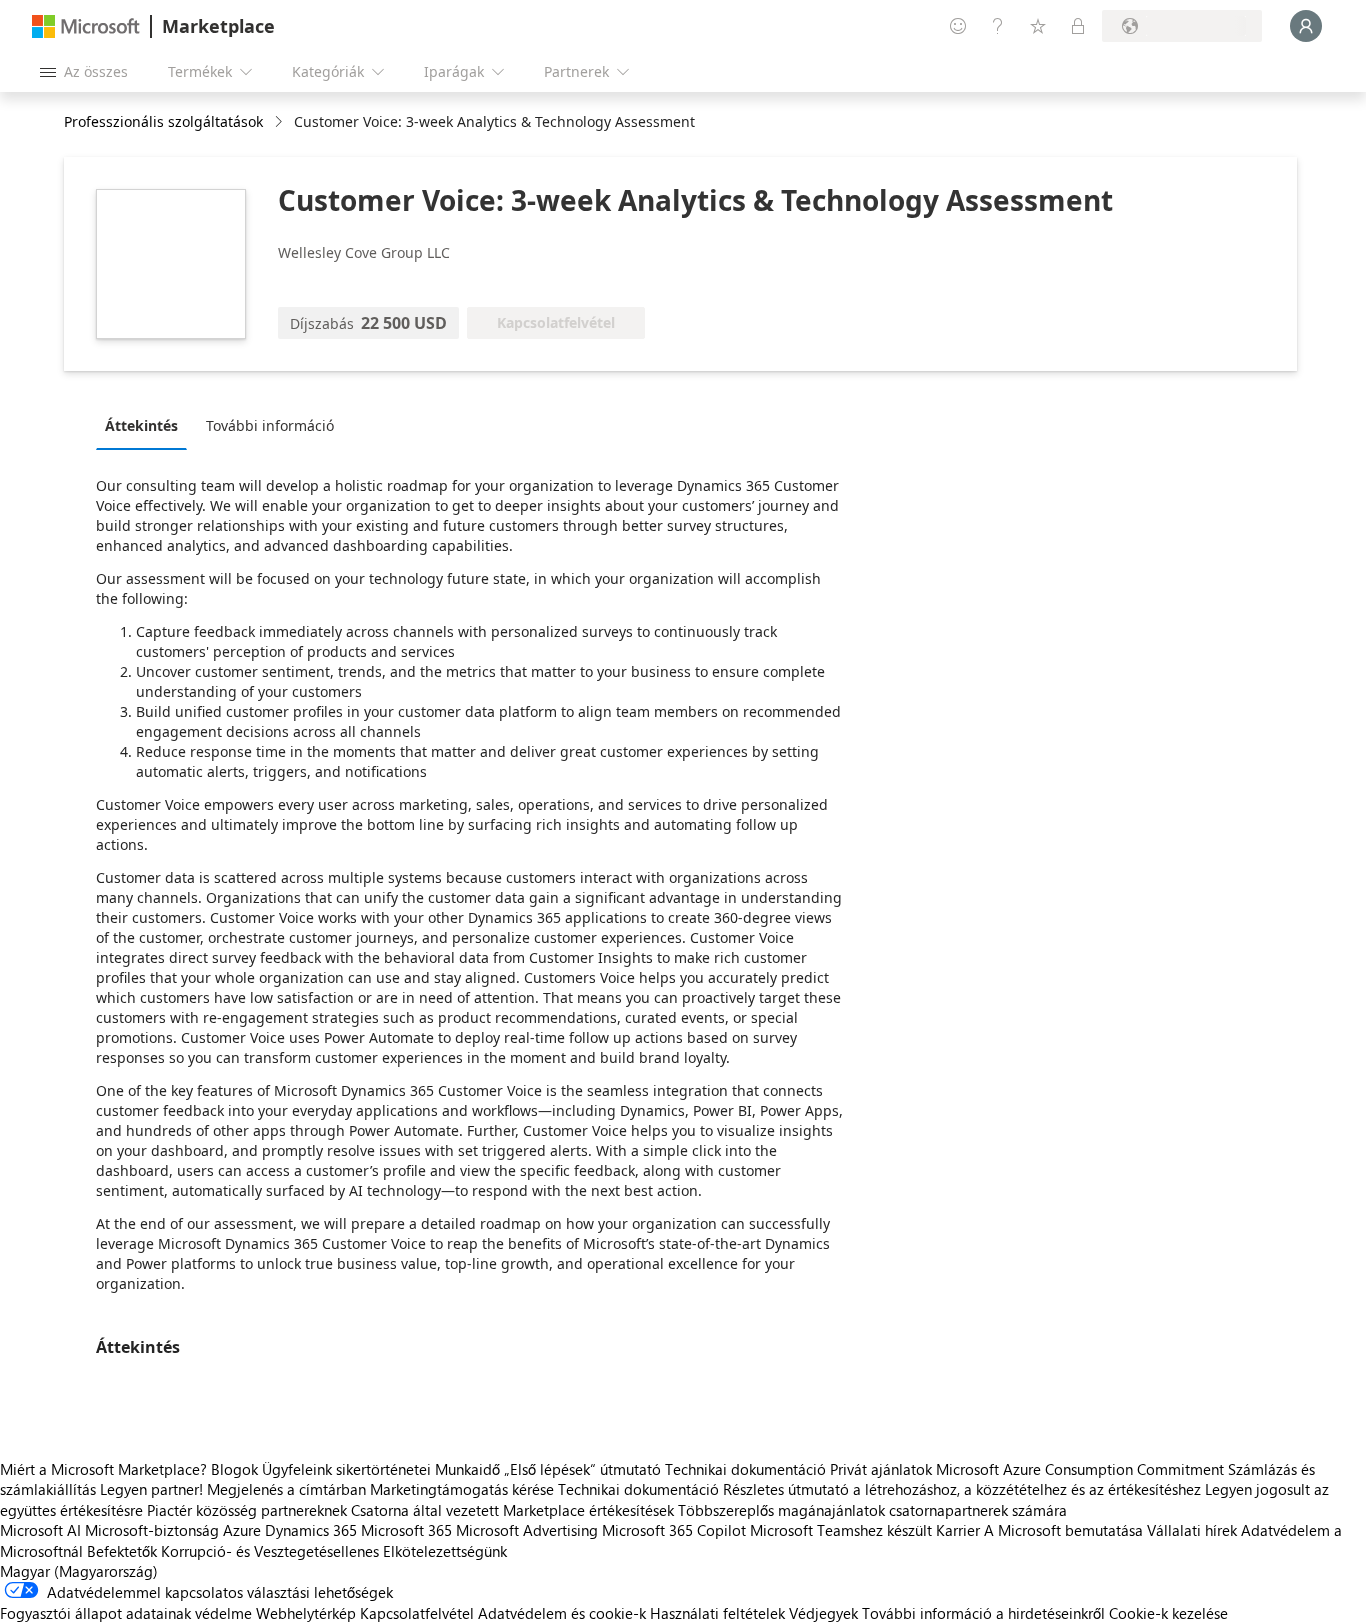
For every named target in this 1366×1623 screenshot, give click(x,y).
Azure (242, 1530)
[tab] (146, 425)
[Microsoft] (86, 26)
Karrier (958, 1530)
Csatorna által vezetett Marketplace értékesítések (512, 1510)
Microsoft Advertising (527, 1530)
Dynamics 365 (311, 1530)
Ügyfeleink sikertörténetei (346, 1469)
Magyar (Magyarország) (79, 1571)
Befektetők (122, 1551)
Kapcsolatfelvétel (417, 1613)
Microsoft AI (40, 1530)
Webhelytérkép (306, 1613)
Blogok (234, 1469)
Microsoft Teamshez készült (841, 1530)
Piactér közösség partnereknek (247, 1510)
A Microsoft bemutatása (1063, 1530)
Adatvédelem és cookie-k (562, 1613)
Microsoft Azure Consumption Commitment (1082, 1469)
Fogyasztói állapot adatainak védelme (126, 1613)
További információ (270, 425)
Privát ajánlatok (881, 1469)
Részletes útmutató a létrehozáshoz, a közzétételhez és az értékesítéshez (962, 1489)
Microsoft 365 (406, 1530)
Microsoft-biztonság (152, 1530)
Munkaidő (467, 1469)
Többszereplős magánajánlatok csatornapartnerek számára (872, 1510)
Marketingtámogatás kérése (462, 1489)
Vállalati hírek (1192, 1530)
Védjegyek (823, 1613)
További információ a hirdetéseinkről (983, 1613)
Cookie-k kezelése (1168, 1613)
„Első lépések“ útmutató (582, 1469)
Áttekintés (141, 425)
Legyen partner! (151, 1489)
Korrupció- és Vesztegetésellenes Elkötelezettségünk (334, 1551)
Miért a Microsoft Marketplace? (103, 1469)
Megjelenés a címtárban (286, 1489)
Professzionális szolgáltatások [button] (163, 121)
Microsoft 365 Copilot (674, 1530)
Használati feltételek (717, 1613)
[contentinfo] (280, 122)
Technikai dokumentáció (745, 1469)
